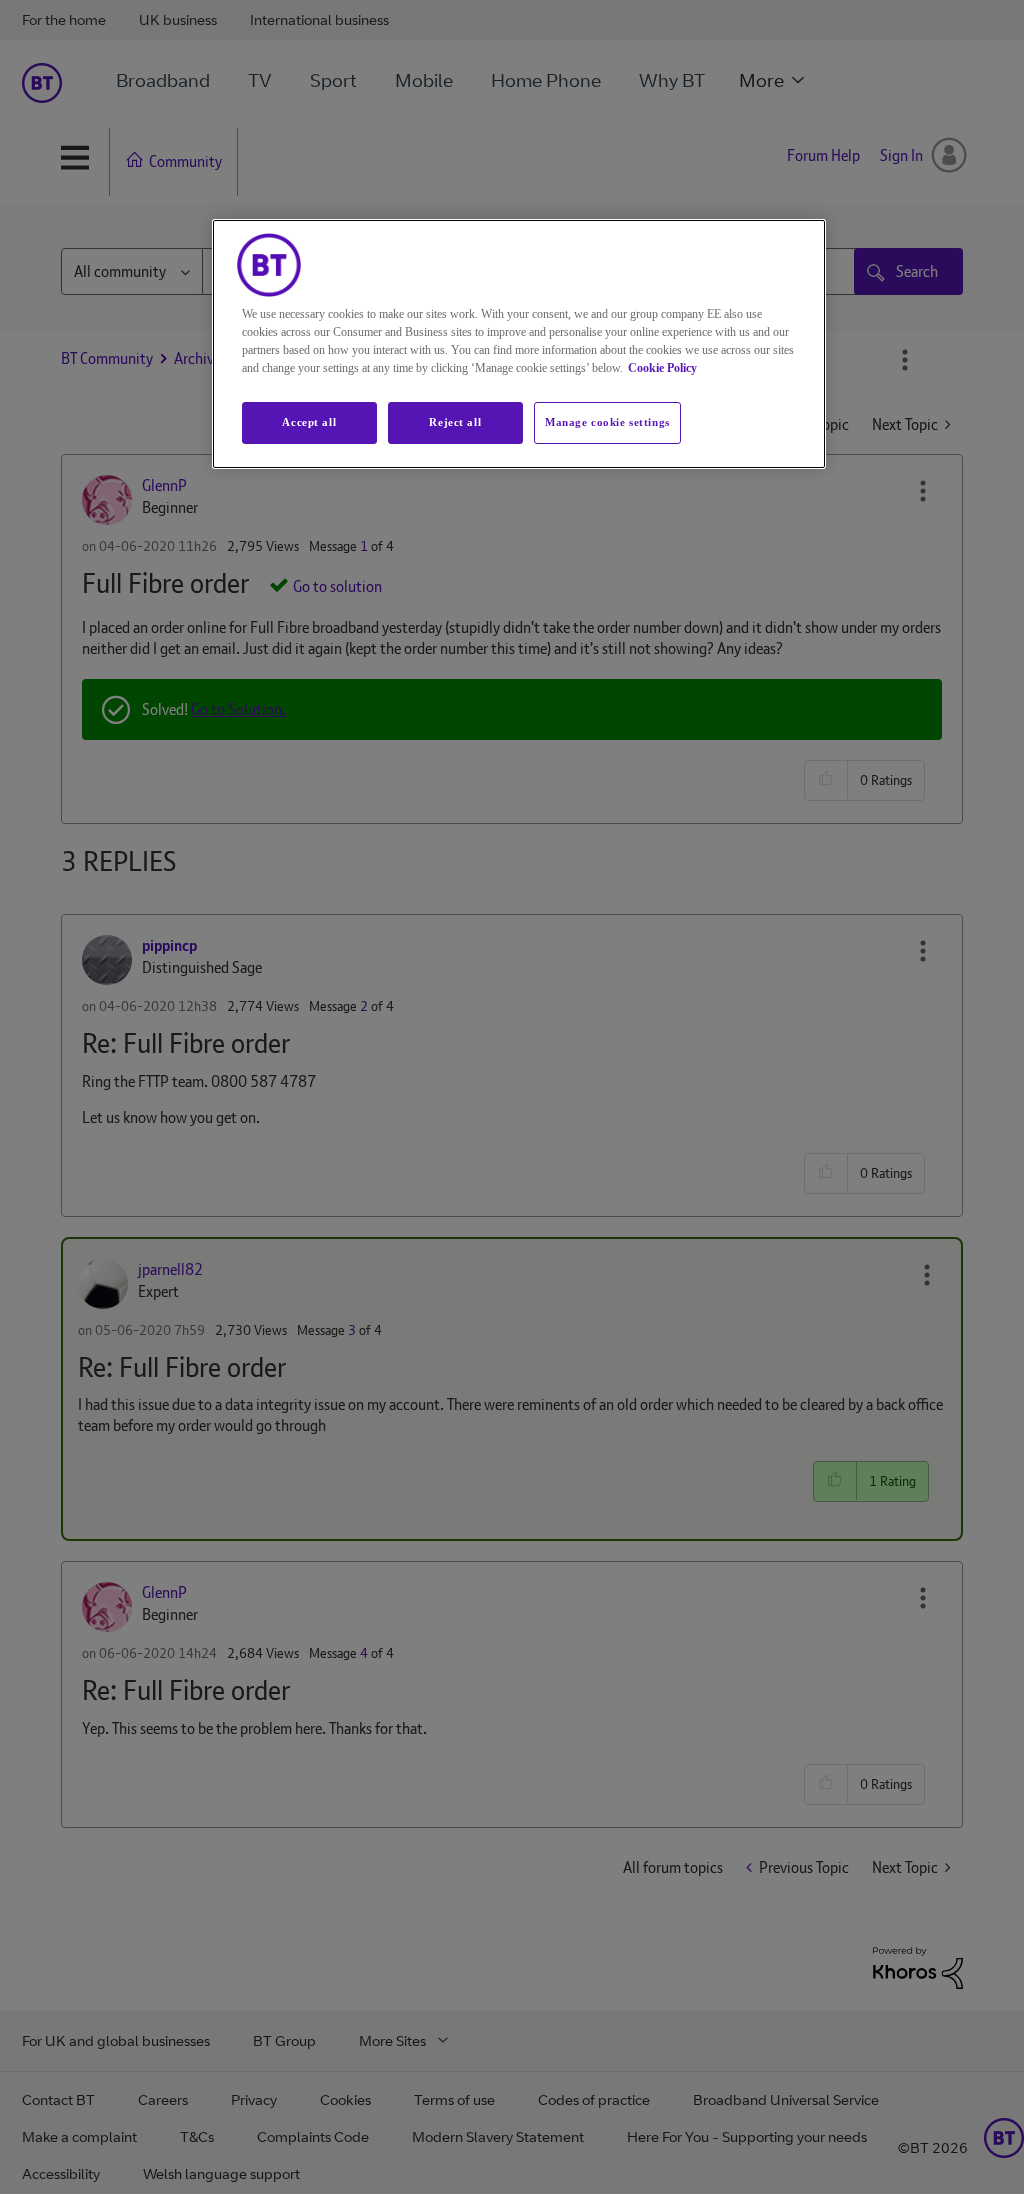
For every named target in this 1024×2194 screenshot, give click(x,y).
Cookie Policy (662, 368)
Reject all (455, 422)
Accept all (309, 422)
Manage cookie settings (607, 422)
